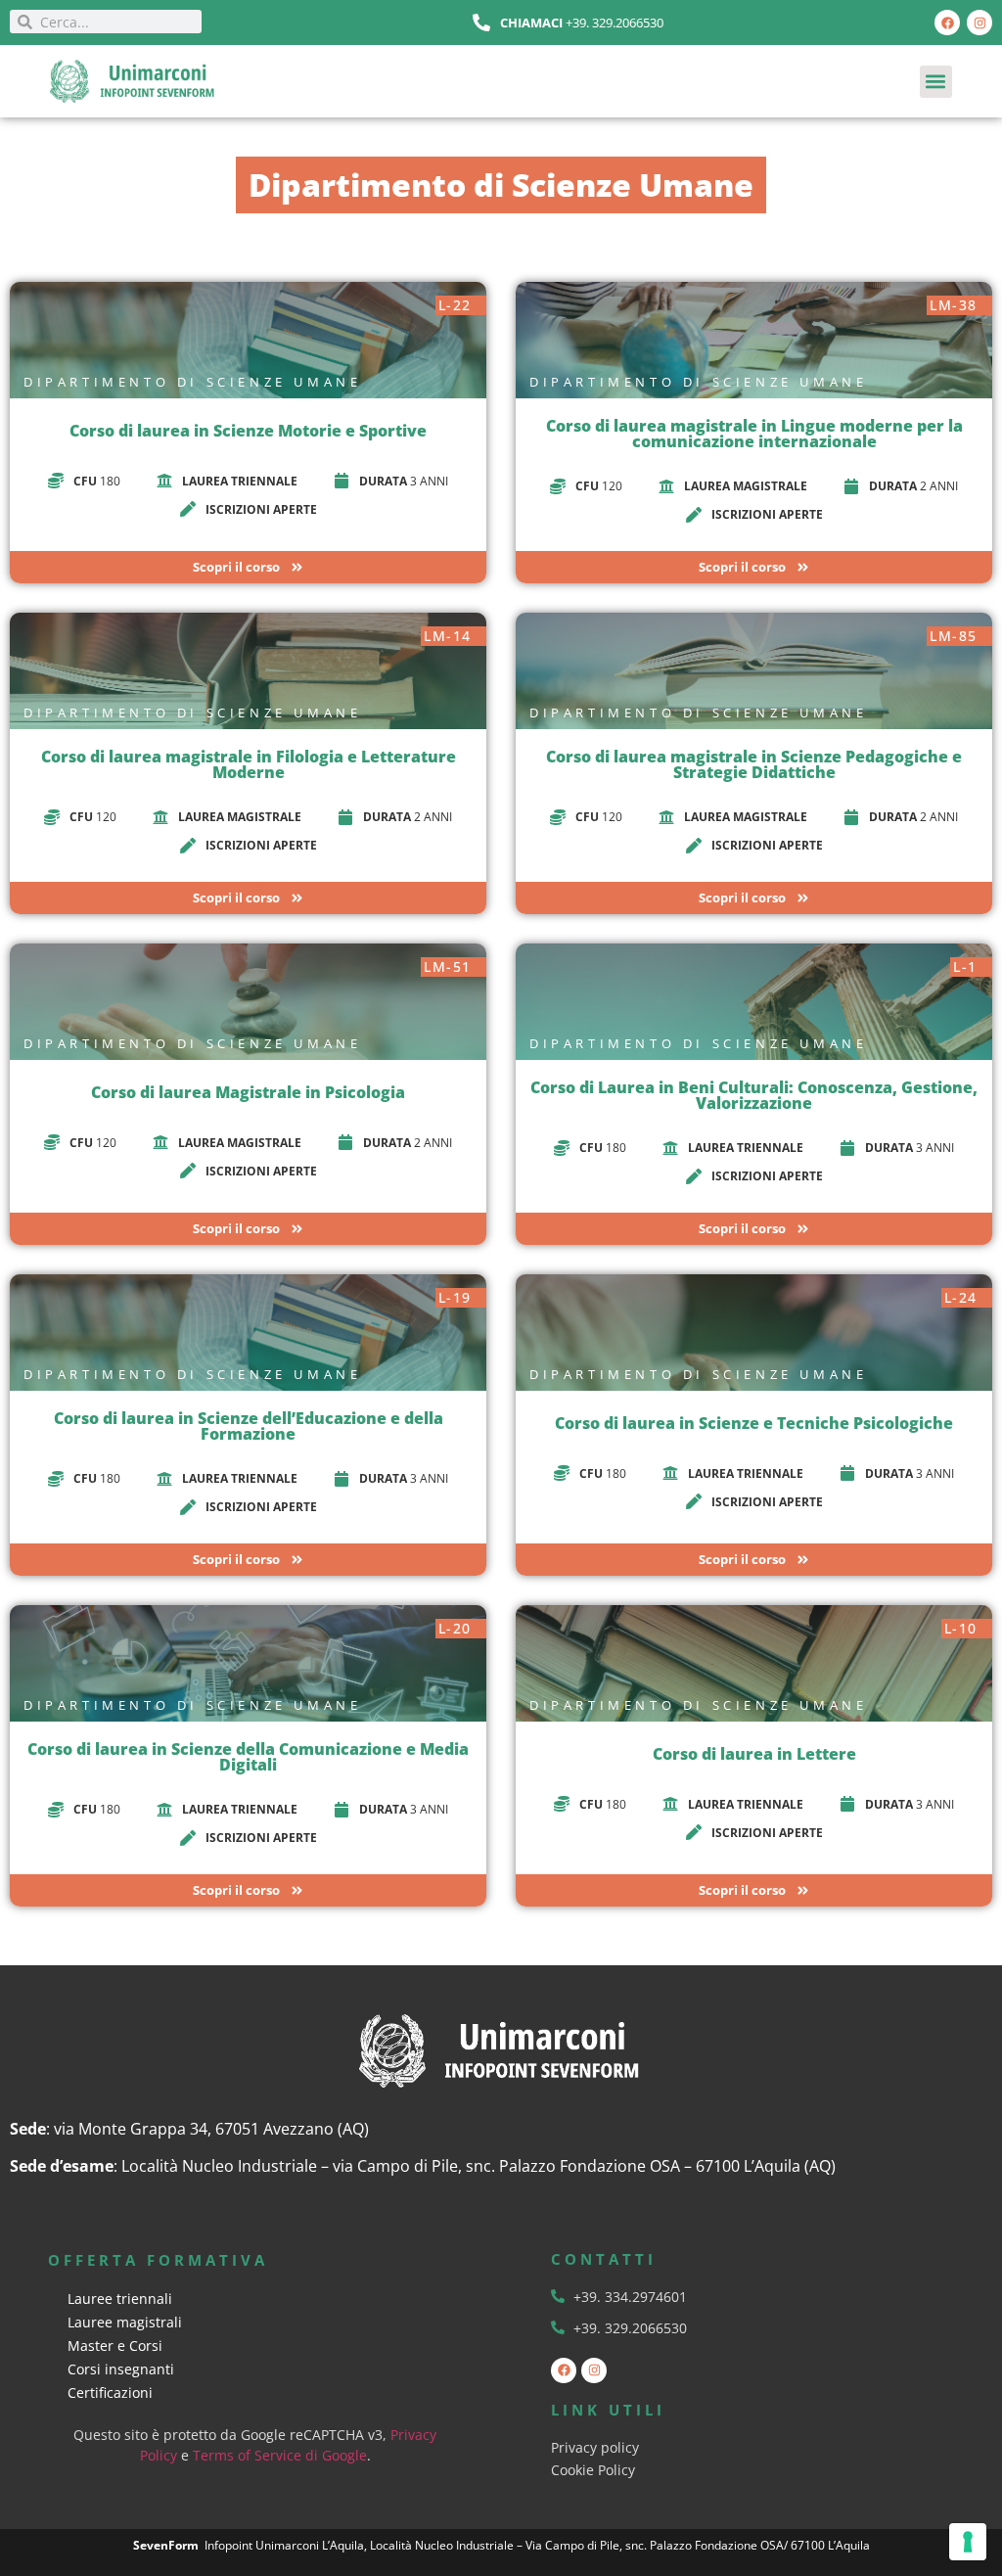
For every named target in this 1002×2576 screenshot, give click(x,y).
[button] (936, 82)
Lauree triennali (120, 2299)
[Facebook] (947, 23)
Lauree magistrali (125, 2322)
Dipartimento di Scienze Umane (192, 382)
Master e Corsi (115, 2346)
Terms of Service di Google (280, 2455)
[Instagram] (979, 23)
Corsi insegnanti (121, 2369)
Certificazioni (110, 2392)
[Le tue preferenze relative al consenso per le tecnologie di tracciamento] (968, 2542)
